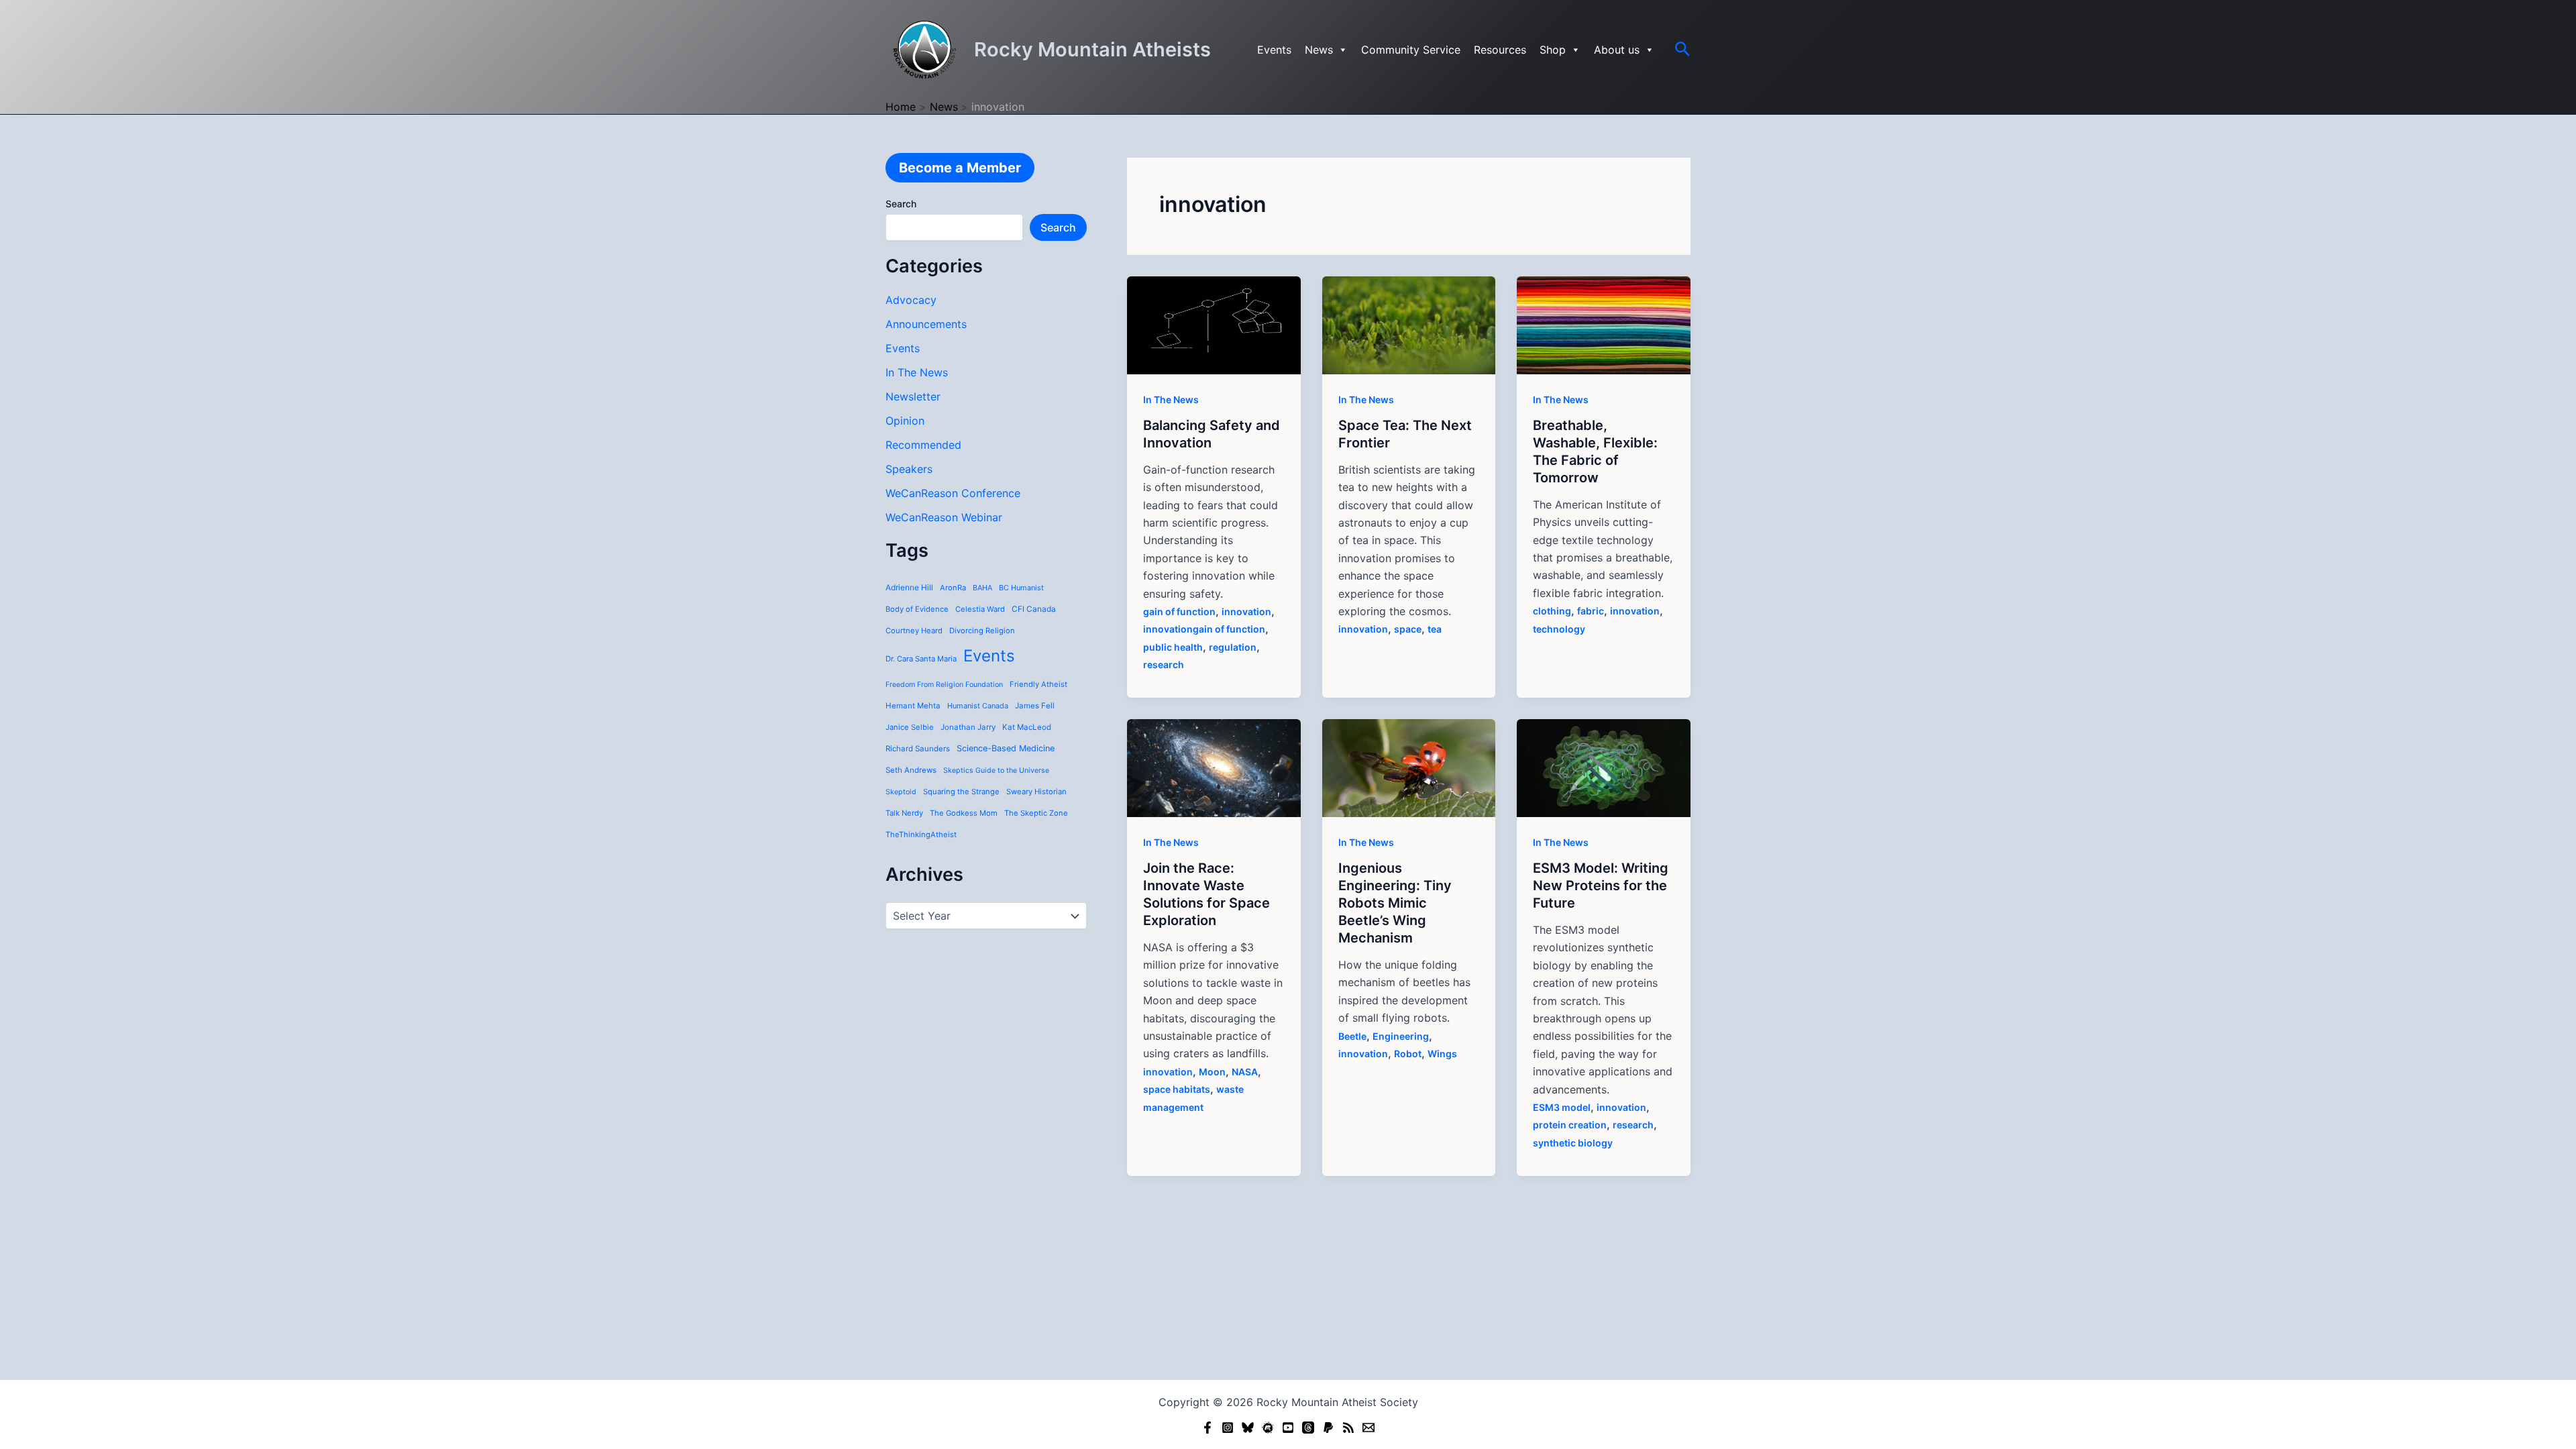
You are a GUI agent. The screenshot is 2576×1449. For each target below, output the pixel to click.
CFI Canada (1034, 609)
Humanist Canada (978, 706)
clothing (1552, 611)
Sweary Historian (1036, 792)
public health (1173, 647)
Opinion (905, 421)
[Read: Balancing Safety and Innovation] (1214, 324)
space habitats (1177, 1089)
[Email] (1368, 1428)
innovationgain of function (1204, 629)
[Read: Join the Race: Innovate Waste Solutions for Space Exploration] (1214, 767)
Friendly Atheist (1038, 684)
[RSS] (1348, 1428)
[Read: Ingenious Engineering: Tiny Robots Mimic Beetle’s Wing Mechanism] (1409, 767)
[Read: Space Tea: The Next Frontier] (1409, 324)
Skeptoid (901, 792)
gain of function (1179, 611)
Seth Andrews (911, 770)
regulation (1233, 647)
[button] (1683, 50)
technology (1559, 629)
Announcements (926, 324)
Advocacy (911, 300)
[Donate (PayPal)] (1328, 1428)
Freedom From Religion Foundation (944, 685)
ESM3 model (1562, 1107)
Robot (1408, 1054)
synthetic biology (1573, 1143)
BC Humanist (1021, 588)
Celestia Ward (980, 609)
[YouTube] (1288, 1428)
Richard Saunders (918, 749)
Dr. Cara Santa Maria (921, 659)
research (1164, 664)
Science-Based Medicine (1006, 748)
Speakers (909, 469)
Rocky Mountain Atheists (1092, 49)
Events (1274, 50)
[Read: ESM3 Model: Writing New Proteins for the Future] (1604, 767)
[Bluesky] (1248, 1428)
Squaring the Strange (961, 792)
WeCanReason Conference (953, 493)
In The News (917, 372)
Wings (1442, 1054)
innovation (1246, 611)
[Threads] (1308, 1428)
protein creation (1570, 1125)
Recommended (923, 445)
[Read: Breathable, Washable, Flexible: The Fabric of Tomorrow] (1604, 324)
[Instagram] (1228, 1428)
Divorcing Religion (982, 631)
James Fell (1035, 706)
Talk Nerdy (904, 813)
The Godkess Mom (964, 813)
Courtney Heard (914, 631)
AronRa (953, 588)
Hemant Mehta (913, 706)
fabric (1591, 611)
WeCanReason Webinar (944, 517)
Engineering (1401, 1036)
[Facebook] (1207, 1428)
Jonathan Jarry (968, 727)
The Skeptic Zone (1036, 813)
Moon (1212, 1072)
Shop (1553, 50)
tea (1435, 629)
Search (901, 204)
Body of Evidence (917, 609)
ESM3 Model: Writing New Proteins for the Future (1601, 885)
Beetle (1352, 1036)
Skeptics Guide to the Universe (996, 770)
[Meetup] (1268, 1428)
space (1408, 629)
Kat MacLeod (1027, 727)
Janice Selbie (910, 727)
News (1319, 50)
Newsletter (913, 396)
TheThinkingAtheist (921, 835)
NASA (1245, 1072)
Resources (1500, 50)
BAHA (982, 588)
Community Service (1411, 50)
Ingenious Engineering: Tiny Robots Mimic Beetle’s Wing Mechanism (1395, 903)
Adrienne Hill (909, 588)
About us (1617, 50)
